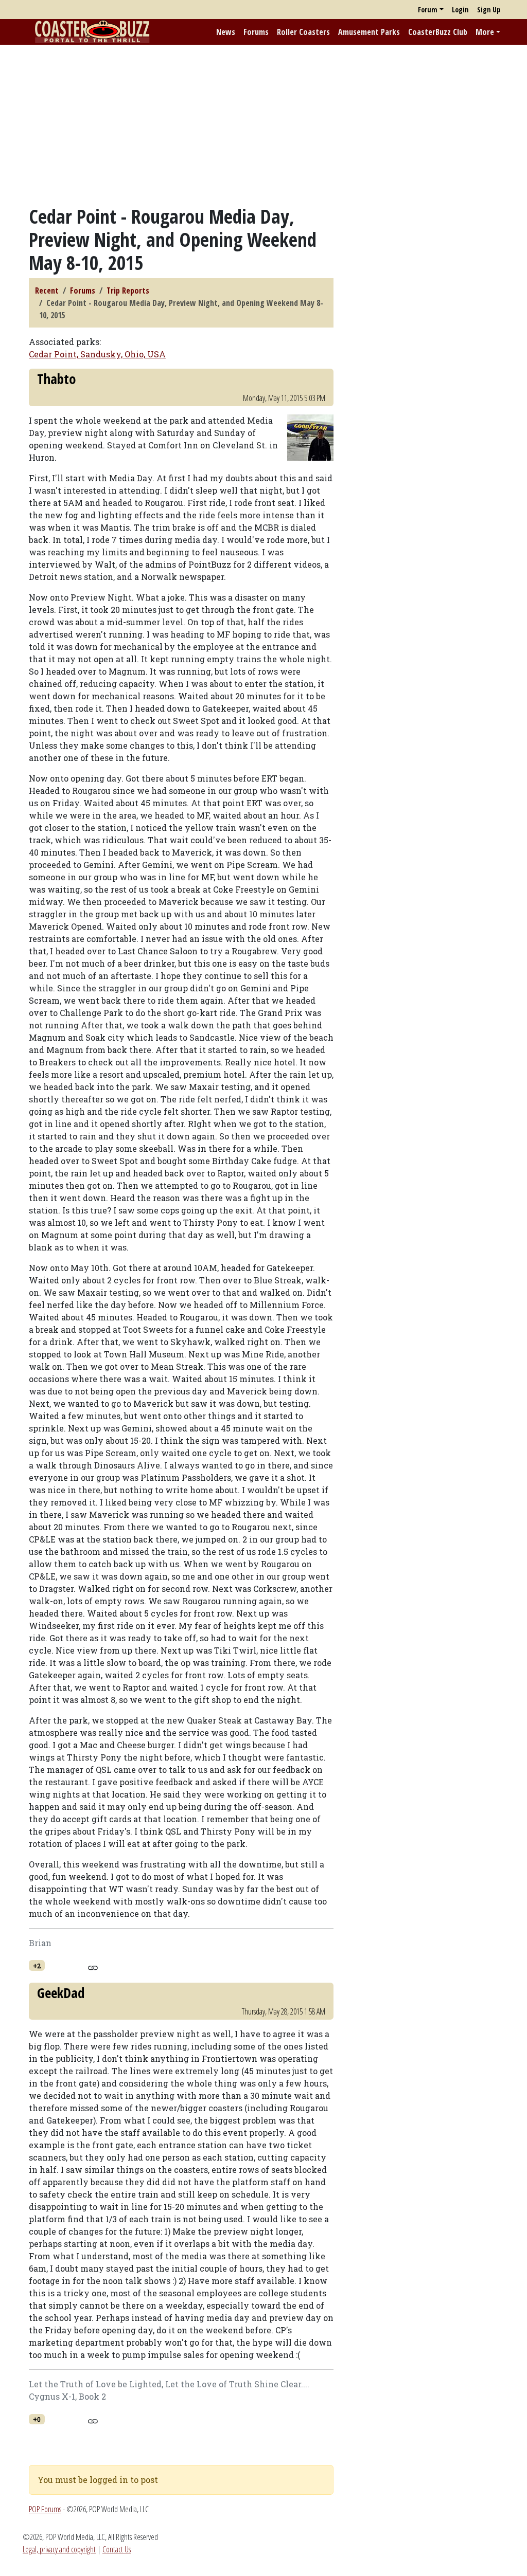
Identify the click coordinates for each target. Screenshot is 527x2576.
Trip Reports (128, 291)
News (226, 32)
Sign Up (489, 10)
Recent (47, 291)
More (485, 32)
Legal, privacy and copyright (59, 2549)
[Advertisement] (263, 125)
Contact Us (117, 2549)
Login (460, 10)
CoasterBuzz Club (438, 32)
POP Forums (45, 2509)
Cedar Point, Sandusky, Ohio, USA (97, 354)
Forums (256, 32)
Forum (428, 10)
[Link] (93, 1966)
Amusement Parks (369, 32)
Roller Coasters (303, 32)
